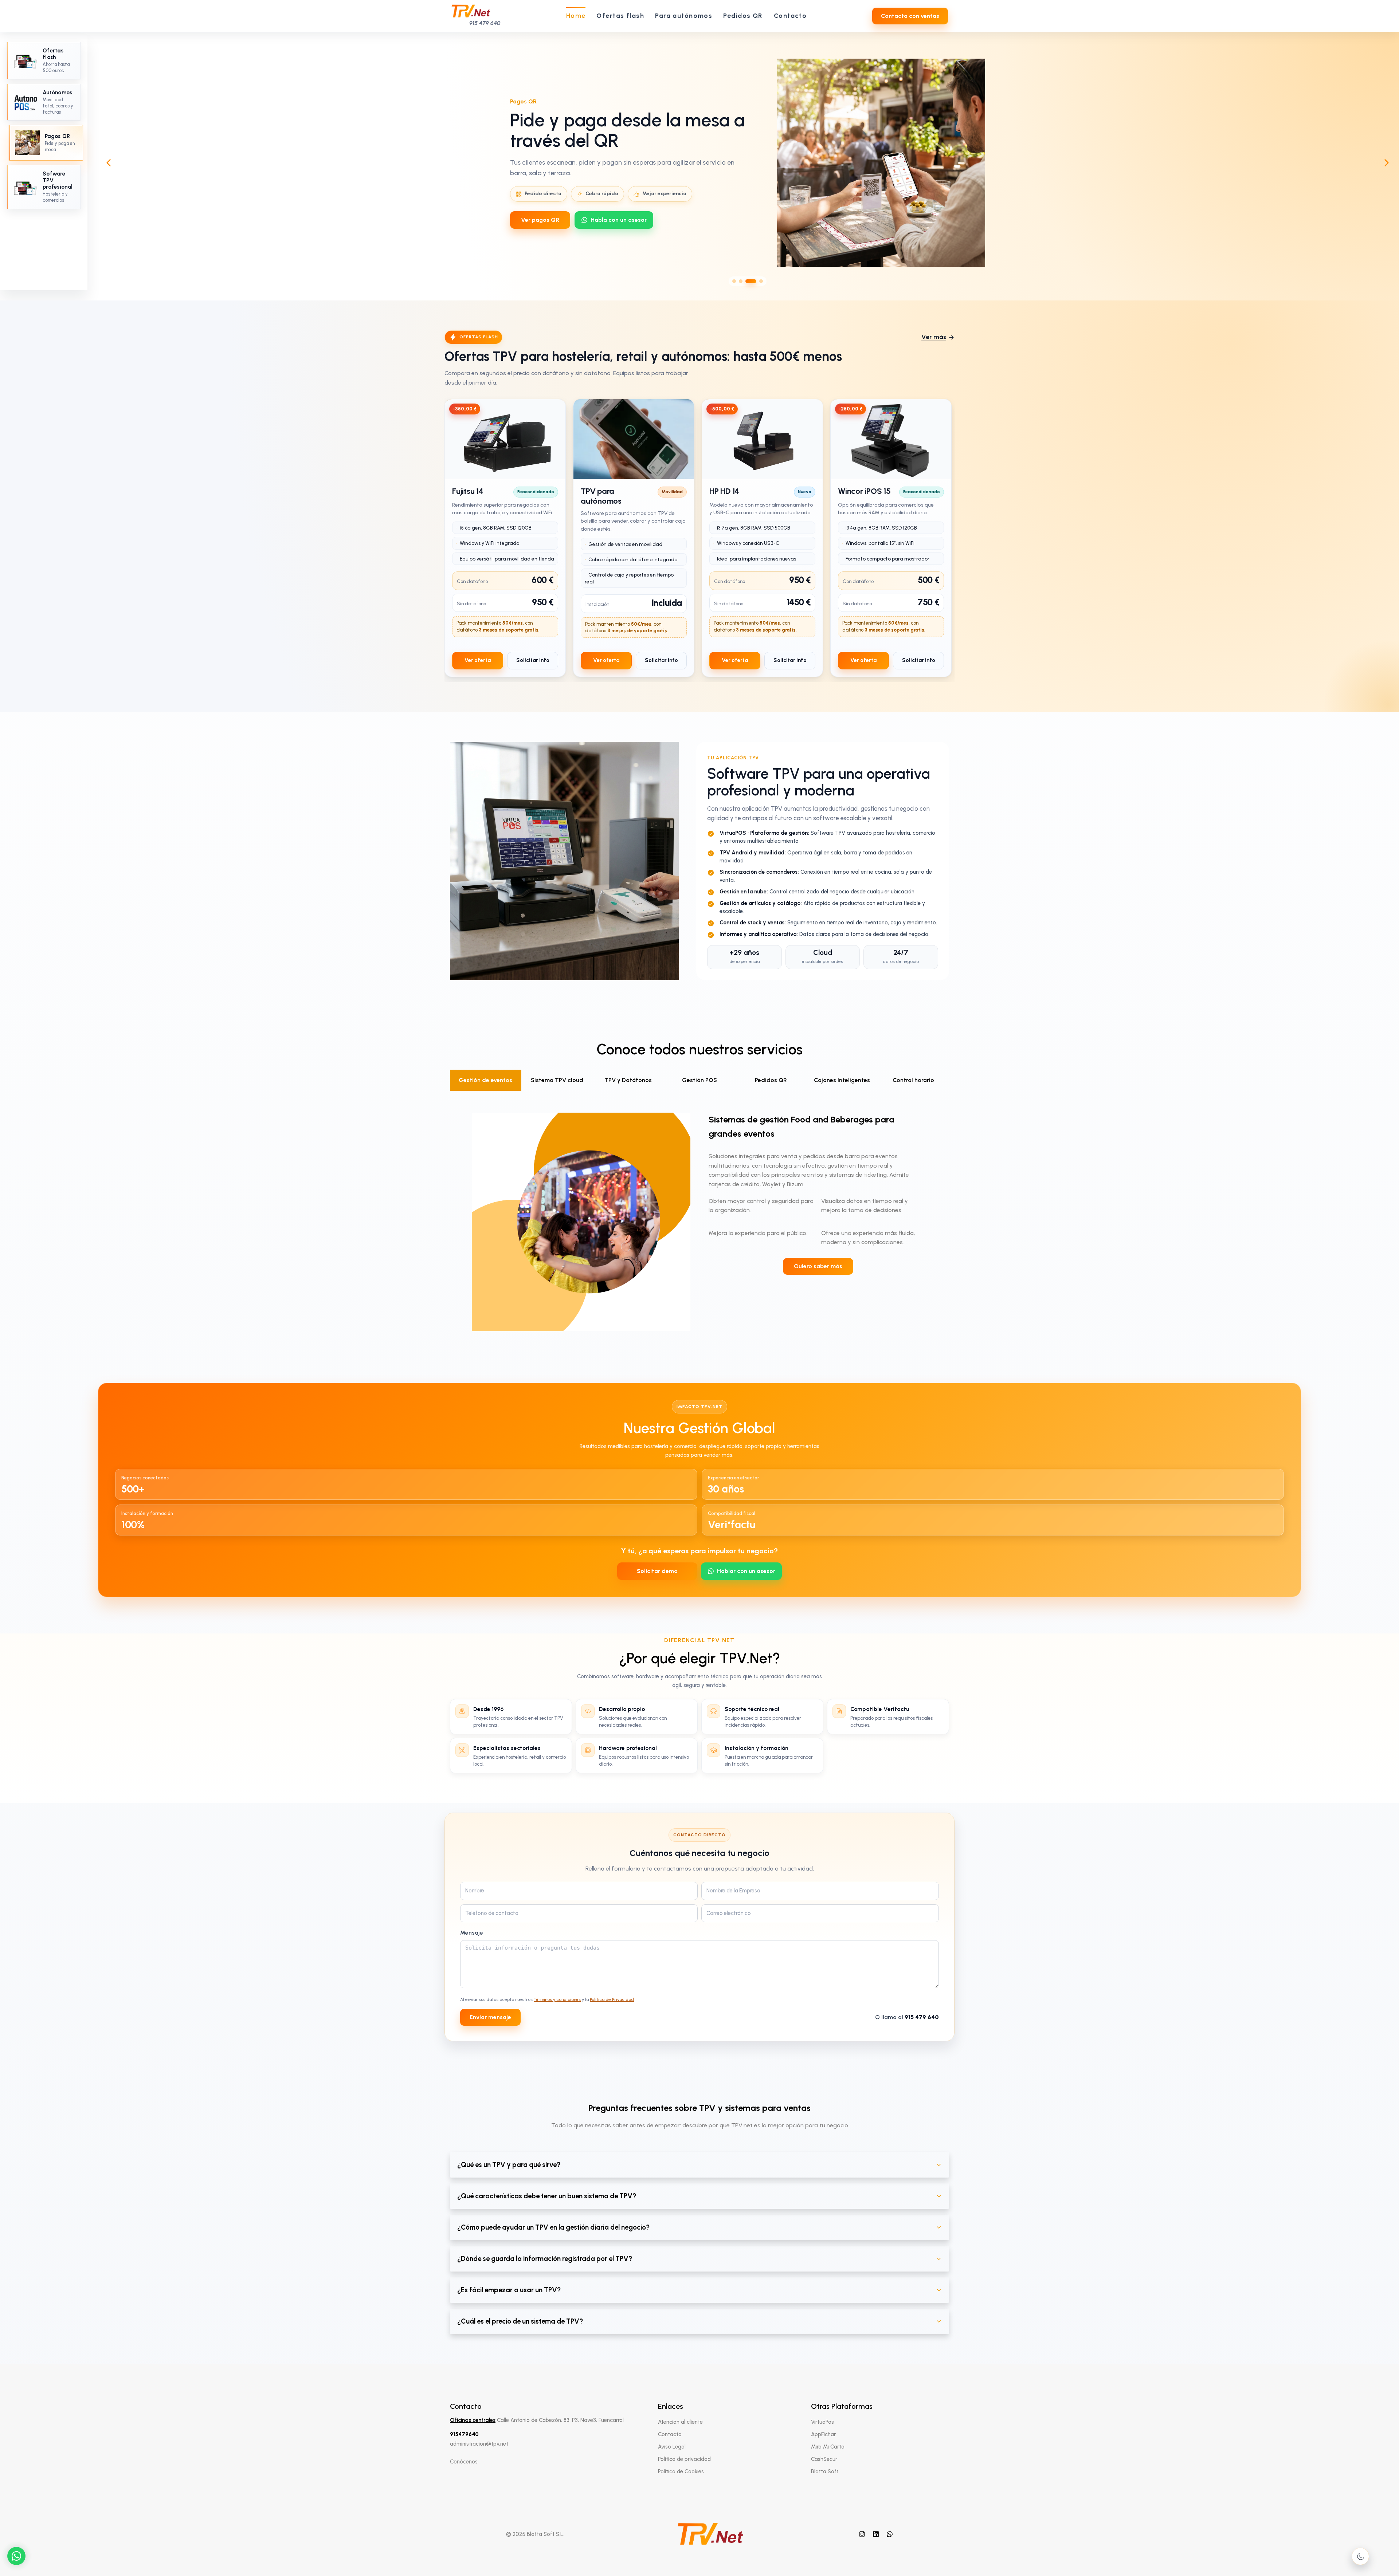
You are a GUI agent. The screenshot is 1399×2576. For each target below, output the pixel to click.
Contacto (670, 2434)
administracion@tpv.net (479, 2444)
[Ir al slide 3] (755, 281)
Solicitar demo (657, 1571)
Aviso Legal (672, 2447)
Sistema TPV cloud (557, 1080)
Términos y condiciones (557, 1999)
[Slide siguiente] (1387, 163)
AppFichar (823, 2434)
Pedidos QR (771, 1080)
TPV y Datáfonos (628, 1080)
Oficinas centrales (473, 2420)
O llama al (907, 2017)
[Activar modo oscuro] (1360, 2556)
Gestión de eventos (485, 1080)
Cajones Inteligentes (842, 1080)
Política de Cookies (681, 2471)
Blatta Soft (825, 2471)
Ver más (934, 337)
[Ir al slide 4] (761, 281)
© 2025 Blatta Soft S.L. (535, 2534)
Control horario (913, 1080)
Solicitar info (533, 660)
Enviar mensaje (490, 2017)
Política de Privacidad (612, 1999)
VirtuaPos (822, 2422)
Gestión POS (699, 1080)
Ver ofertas (537, 220)
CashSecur (824, 2459)
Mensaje (472, 1933)
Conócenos (464, 2462)
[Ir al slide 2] (748, 281)
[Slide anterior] (109, 163)
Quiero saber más (818, 1266)
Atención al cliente (680, 2422)
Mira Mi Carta (828, 2447)
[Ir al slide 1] (738, 281)
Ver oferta (478, 660)
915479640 (464, 2434)
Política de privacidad (684, 2459)
